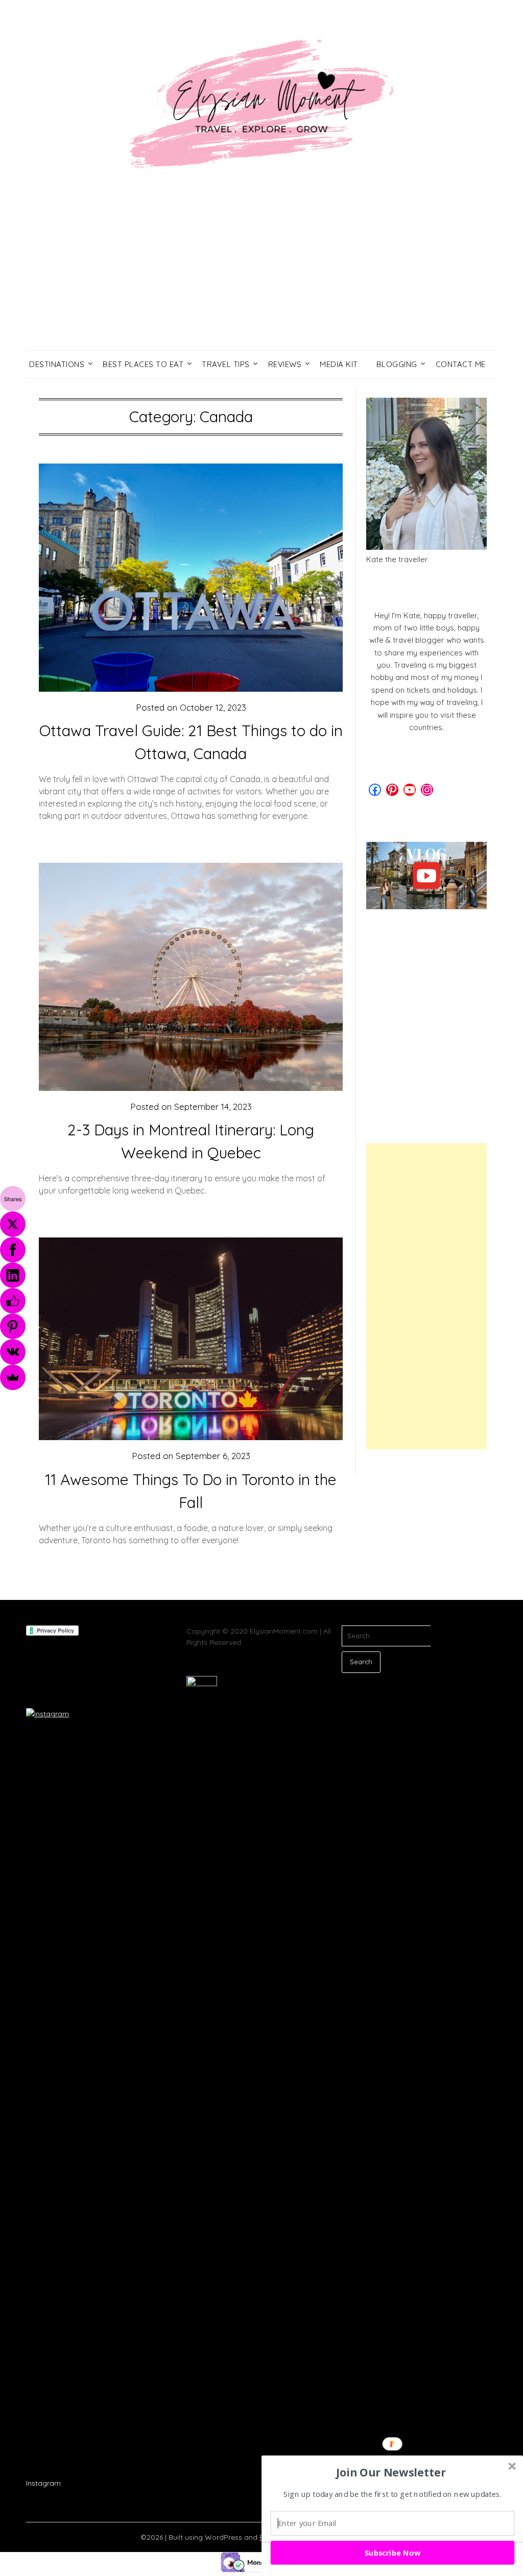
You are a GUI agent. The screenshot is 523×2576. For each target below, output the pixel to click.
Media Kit (339, 364)
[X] (13, 1224)
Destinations (57, 364)
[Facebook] (13, 1250)
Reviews (285, 364)
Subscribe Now (393, 2553)
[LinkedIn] (13, 1275)
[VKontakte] (13, 1352)
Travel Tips (226, 364)
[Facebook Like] (13, 1301)
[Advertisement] (261, 274)
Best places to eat (143, 364)
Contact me (461, 364)
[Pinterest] (13, 1326)
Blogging (397, 364)
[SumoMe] (13, 1377)
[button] (391, 2472)
